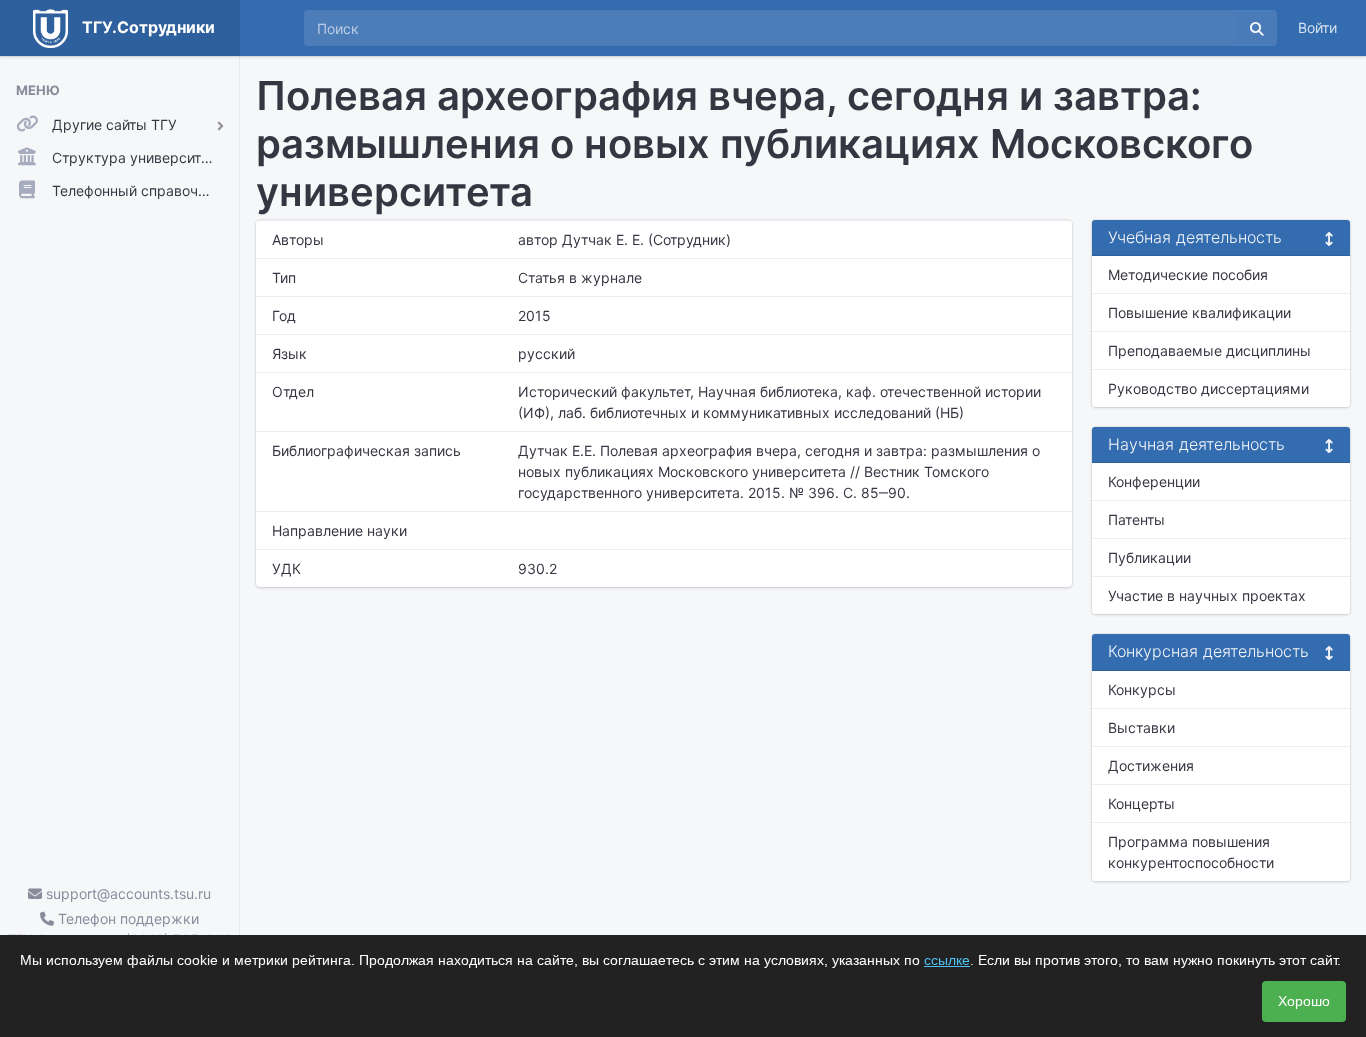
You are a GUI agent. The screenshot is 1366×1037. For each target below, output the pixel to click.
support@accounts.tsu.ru (126, 893)
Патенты (1136, 519)
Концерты (1141, 803)
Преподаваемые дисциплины (1209, 350)
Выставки (1141, 727)
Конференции (1154, 481)
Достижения (1151, 765)
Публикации (1149, 557)
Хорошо (1304, 1001)
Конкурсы (1142, 689)
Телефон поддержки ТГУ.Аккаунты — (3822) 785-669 (119, 929)
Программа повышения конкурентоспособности (1191, 852)
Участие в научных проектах (1207, 595)
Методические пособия (1188, 274)
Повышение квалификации (1199, 312)
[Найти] (1257, 28)
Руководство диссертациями (1208, 388)
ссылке (947, 960)
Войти (1317, 27)
